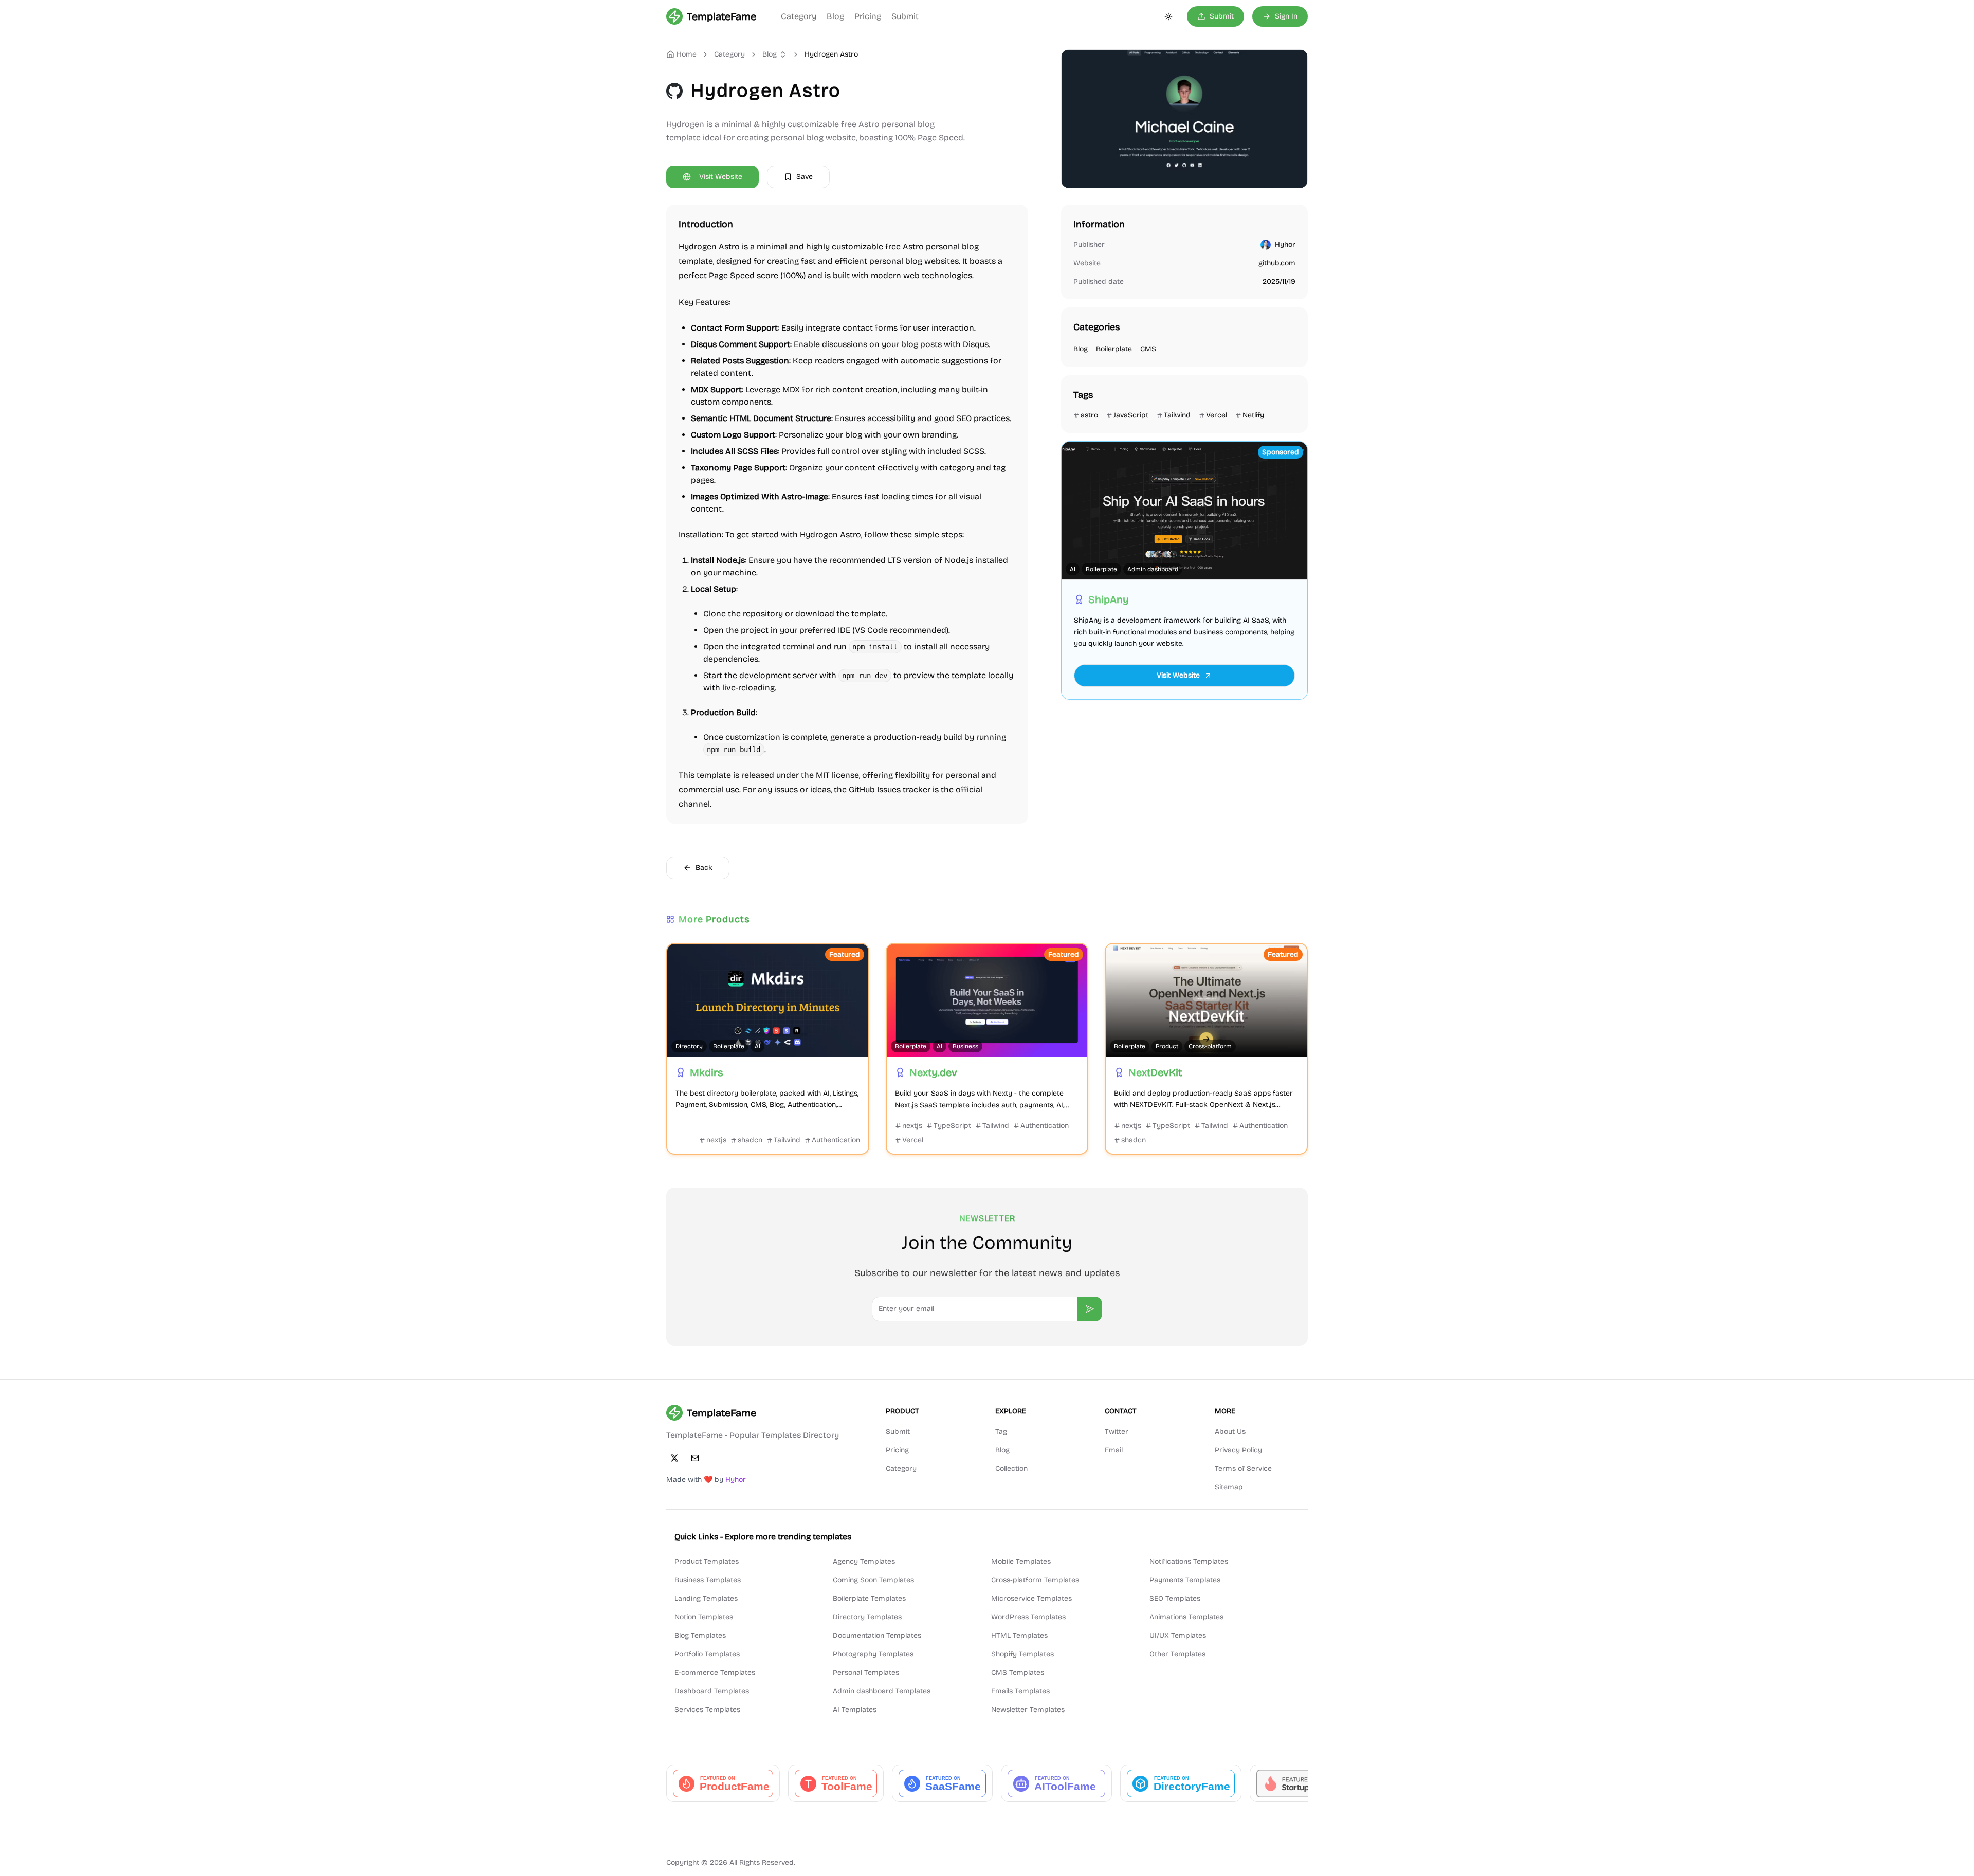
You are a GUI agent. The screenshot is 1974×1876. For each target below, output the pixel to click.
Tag (1001, 1432)
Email (1114, 1450)
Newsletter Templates (1028, 1710)
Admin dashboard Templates (882, 1691)
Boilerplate (1114, 349)
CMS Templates (1018, 1673)
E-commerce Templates (715, 1673)
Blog (835, 16)
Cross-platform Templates (1035, 1580)
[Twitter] (674, 1458)
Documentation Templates (877, 1636)
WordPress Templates (1028, 1617)
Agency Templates (864, 1562)
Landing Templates (706, 1599)
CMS (1148, 349)
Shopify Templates (1022, 1654)
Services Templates (707, 1710)
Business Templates (708, 1580)
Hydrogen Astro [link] (831, 54)
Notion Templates (704, 1617)
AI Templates (855, 1710)
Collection (1011, 1469)
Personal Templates (866, 1673)
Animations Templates (1186, 1617)
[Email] (695, 1458)
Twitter (1117, 1432)
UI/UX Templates (1178, 1636)
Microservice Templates (1031, 1599)
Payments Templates (1185, 1580)
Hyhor (1285, 244)
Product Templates (707, 1562)
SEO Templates (1175, 1599)
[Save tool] (681, 957)
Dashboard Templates (712, 1691)
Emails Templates (1020, 1691)
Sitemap (1229, 1487)
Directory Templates (867, 1617)
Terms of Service (1243, 1469)
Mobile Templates (1021, 1562)
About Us (1230, 1432)
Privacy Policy (1238, 1450)
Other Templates (1177, 1654)
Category (799, 16)
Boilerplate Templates (869, 1599)
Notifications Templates (1189, 1562)
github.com (1277, 263)
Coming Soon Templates (873, 1580)
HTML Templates (1019, 1636)
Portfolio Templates (707, 1654)
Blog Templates (700, 1636)
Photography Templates (873, 1654)
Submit (905, 16)
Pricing (868, 16)
